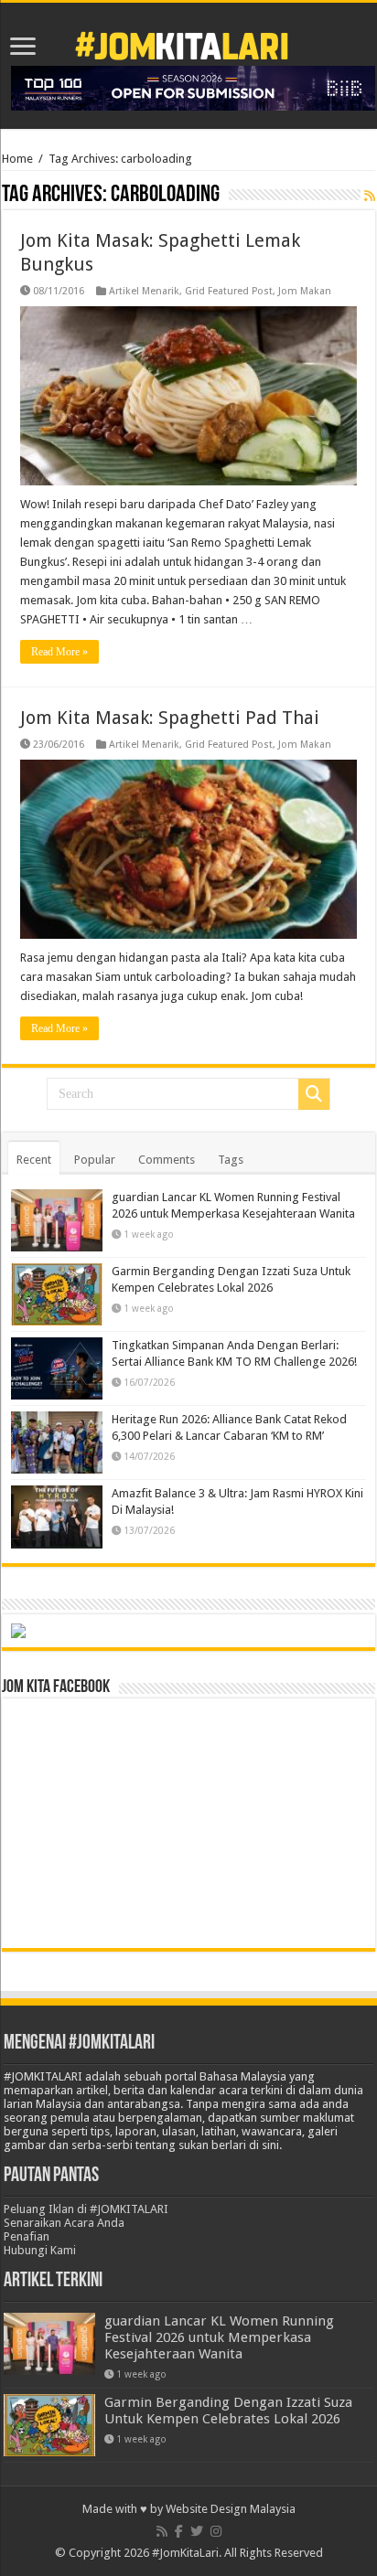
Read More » (59, 652)
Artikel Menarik (144, 291)
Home (17, 159)
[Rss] (162, 2531)
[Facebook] (179, 2531)
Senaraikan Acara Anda (64, 2223)
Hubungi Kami (40, 2250)
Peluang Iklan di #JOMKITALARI (86, 2209)
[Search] (314, 1094)
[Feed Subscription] (370, 196)
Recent (34, 1160)
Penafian (27, 2236)
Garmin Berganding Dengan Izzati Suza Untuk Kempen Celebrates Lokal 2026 (228, 2411)
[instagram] (216, 2531)
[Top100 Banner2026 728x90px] (193, 87)
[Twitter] (197, 2531)
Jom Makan (305, 291)
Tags (231, 1160)
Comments (167, 1160)
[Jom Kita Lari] (182, 43)
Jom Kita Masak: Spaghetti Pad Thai (170, 718)
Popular (95, 1160)
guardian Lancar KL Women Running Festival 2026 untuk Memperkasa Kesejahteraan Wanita (219, 2337)
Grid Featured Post (229, 291)
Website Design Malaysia (231, 2509)
